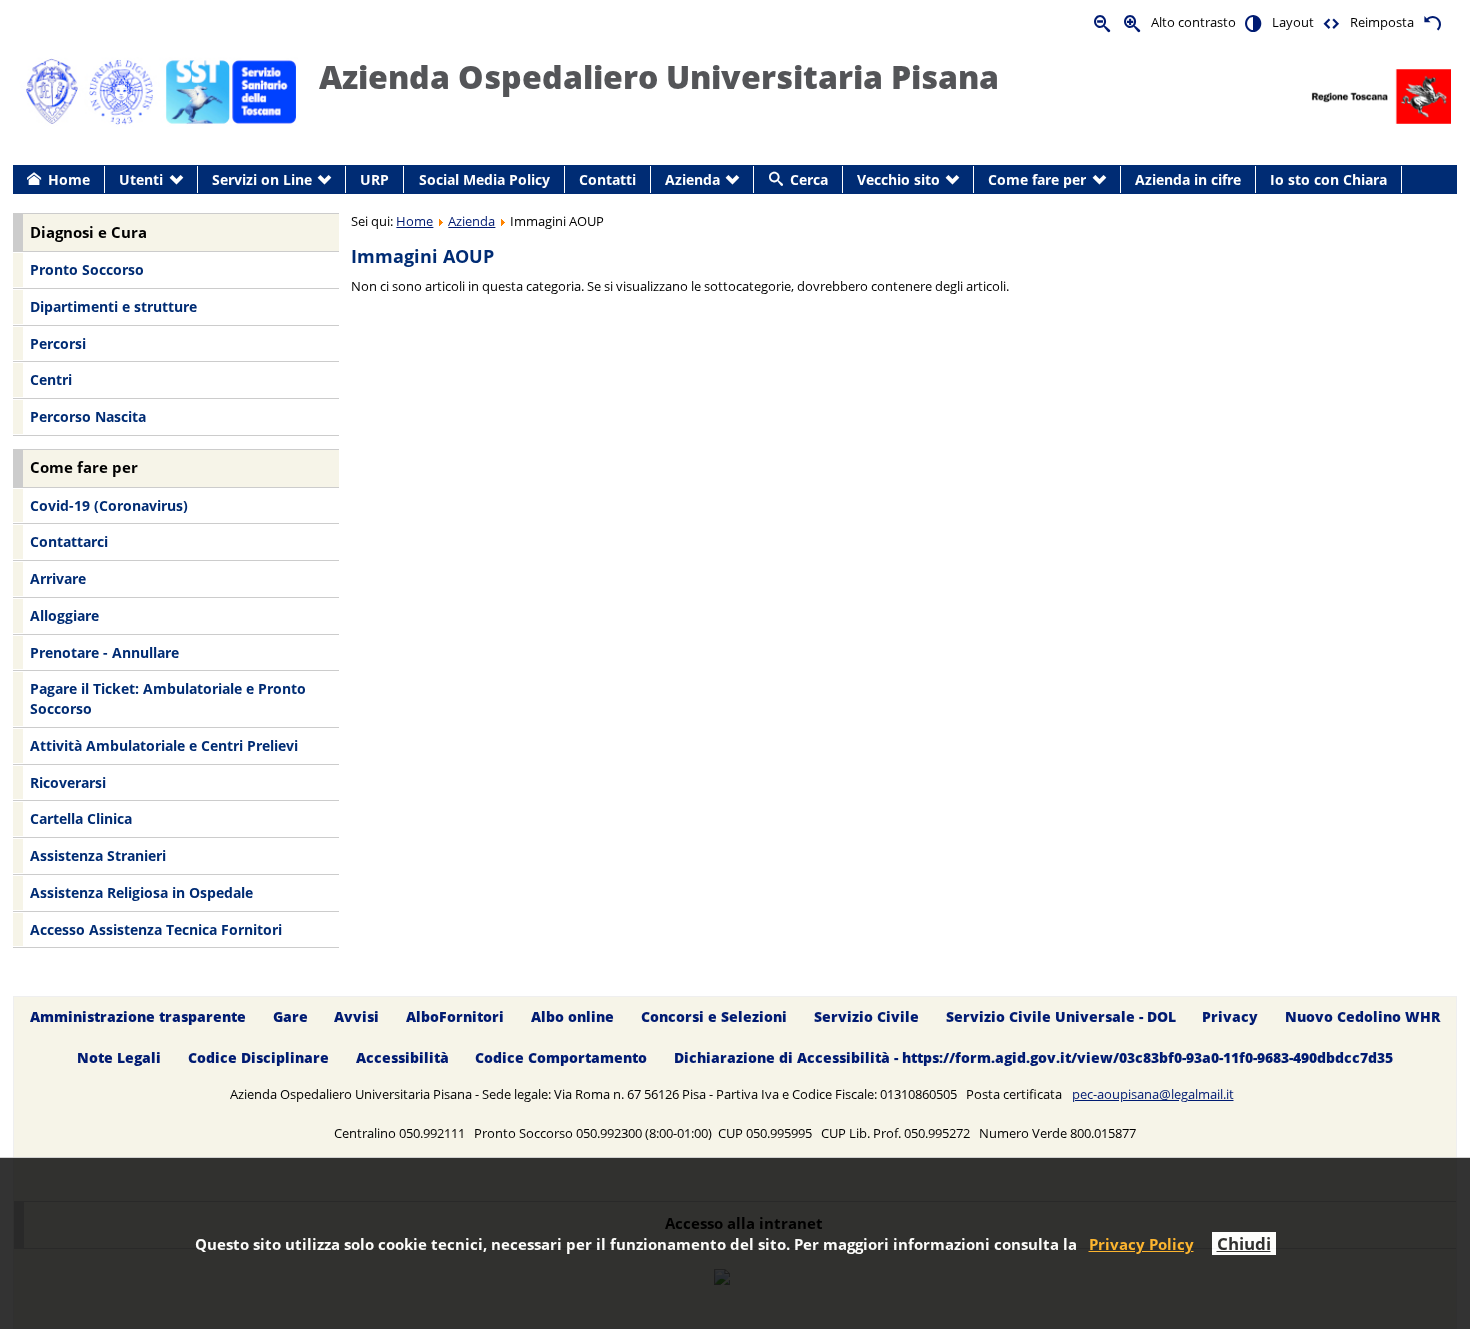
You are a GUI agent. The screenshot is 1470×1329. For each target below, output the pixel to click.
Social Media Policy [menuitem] (484, 179)
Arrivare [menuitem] (58, 578)
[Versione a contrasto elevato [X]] (1254, 22)
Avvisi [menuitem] (356, 1017)
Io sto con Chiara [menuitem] (1328, 179)
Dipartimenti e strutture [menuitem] (113, 306)
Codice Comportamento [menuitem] (561, 1058)
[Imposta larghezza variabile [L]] (1332, 22)
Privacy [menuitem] (1230, 1017)
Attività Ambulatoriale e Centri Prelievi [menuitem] (164, 745)
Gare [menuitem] (290, 1017)
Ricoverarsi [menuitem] (68, 782)
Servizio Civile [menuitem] (866, 1017)
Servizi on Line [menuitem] (262, 179)
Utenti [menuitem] (141, 179)
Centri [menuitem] (51, 379)
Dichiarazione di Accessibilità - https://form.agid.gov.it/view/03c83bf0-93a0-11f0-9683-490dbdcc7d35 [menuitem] (1033, 1058)
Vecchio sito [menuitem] (898, 179)
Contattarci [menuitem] (69, 541)
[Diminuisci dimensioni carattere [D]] (1103, 22)
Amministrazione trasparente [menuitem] (138, 1017)
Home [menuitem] (69, 179)
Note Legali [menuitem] (119, 1058)
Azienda (471, 221)
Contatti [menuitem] (607, 179)
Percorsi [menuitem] (58, 343)
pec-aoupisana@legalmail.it (1153, 1094)
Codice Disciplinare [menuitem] (258, 1058)
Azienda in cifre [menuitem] (1188, 179)
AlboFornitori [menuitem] (455, 1017)
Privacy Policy (1141, 1244)
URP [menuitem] (374, 179)
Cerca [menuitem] (809, 179)
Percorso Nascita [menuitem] (88, 416)
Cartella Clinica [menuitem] (81, 818)
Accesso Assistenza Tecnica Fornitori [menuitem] (156, 929)
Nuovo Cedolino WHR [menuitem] (1362, 1017)
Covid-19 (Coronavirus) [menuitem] (109, 505)
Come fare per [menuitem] (1037, 179)
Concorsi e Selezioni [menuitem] (714, 1017)
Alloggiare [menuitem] (64, 615)
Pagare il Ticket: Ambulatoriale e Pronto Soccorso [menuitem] (168, 698)
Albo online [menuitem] (572, 1017)
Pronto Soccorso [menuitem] (87, 269)
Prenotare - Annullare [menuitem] (104, 652)
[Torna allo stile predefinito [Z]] (1432, 22)
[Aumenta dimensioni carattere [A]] (1133, 22)
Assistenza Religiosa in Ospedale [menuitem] (141, 892)
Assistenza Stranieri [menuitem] (98, 855)
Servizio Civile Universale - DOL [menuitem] (1061, 1017)
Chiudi (1244, 1243)
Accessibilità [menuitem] (402, 1058)
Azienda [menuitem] (692, 179)
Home (414, 221)
